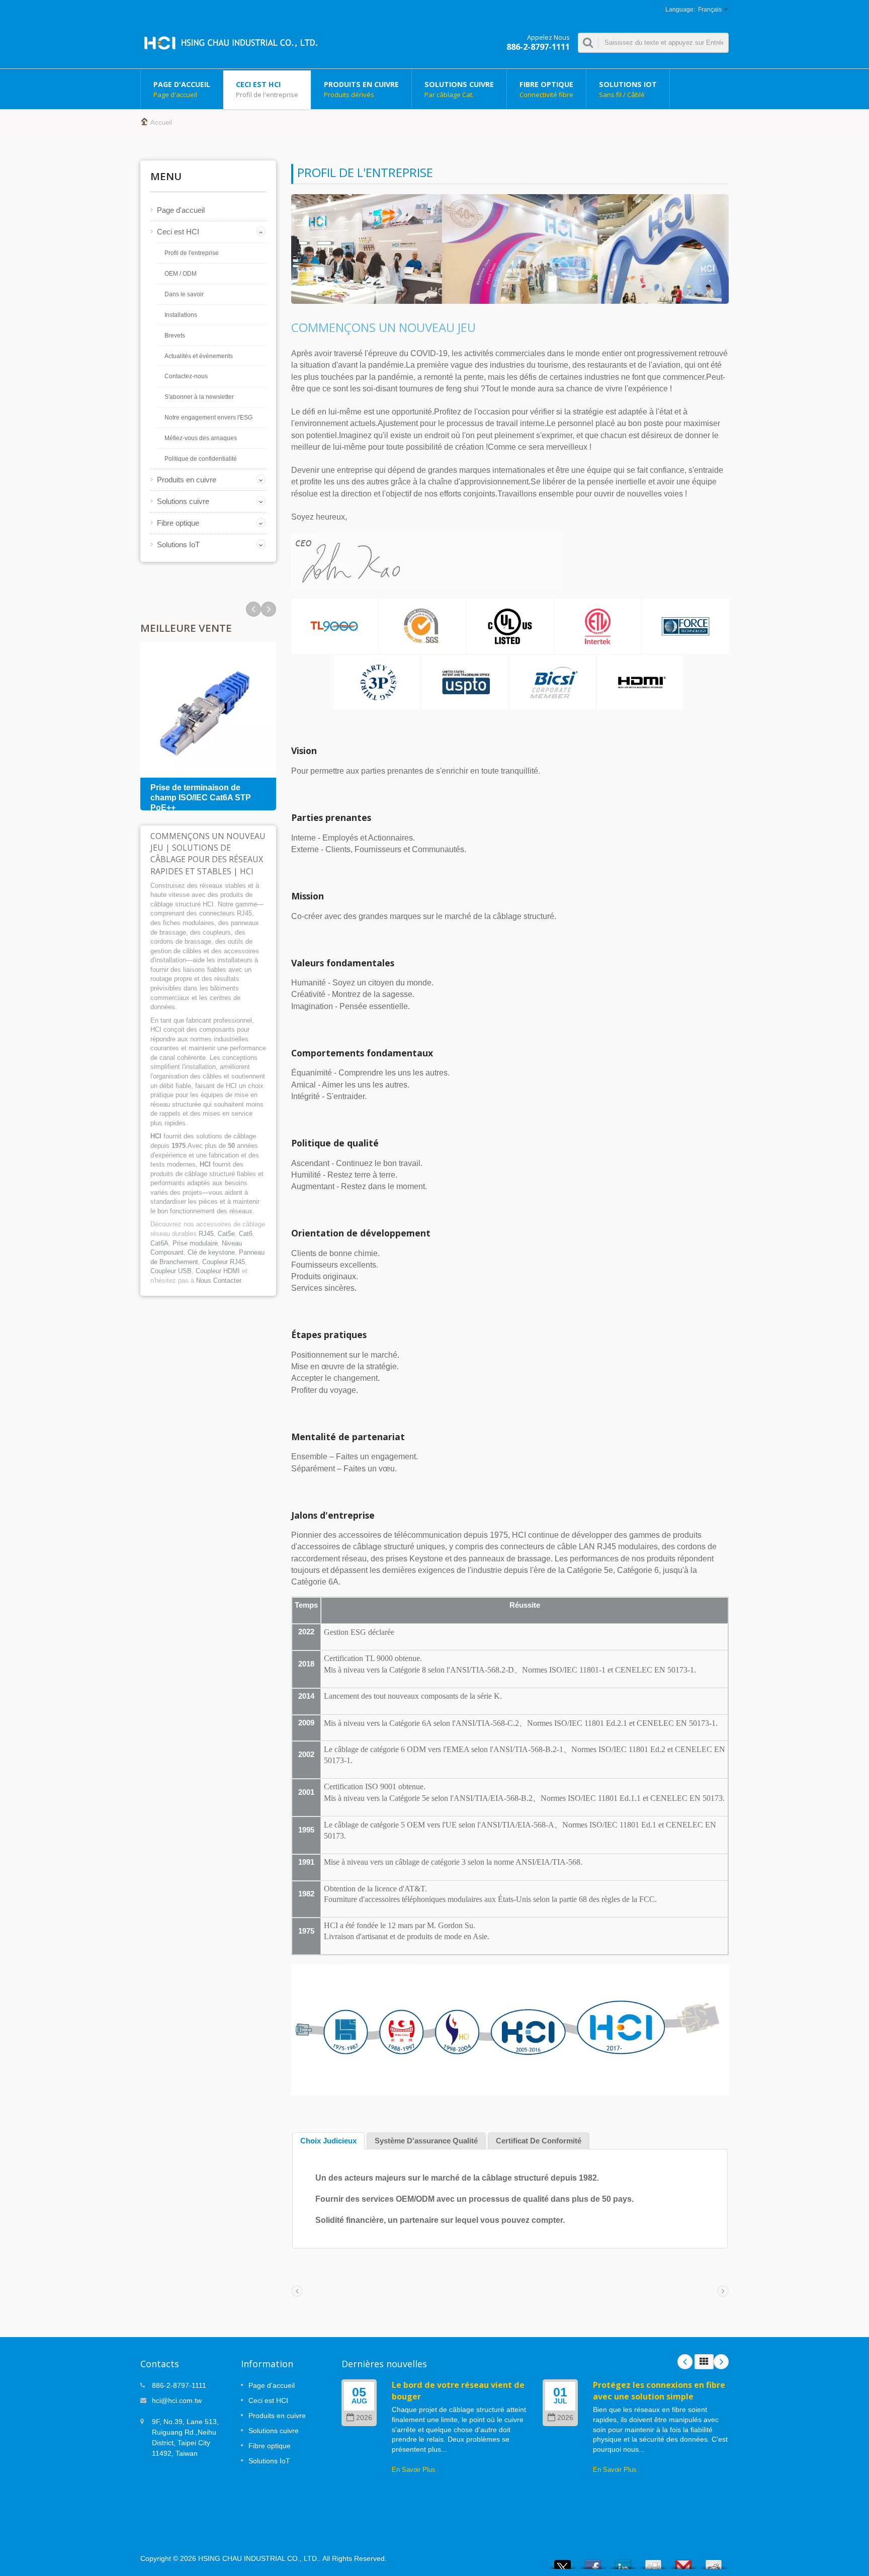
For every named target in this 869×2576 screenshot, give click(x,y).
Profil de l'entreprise (192, 253)
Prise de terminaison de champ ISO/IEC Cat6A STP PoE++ (201, 798)
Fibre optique (546, 89)
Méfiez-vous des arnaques (201, 438)
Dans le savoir (184, 294)
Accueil (161, 122)
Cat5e (226, 1234)
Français (710, 10)
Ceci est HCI (267, 89)
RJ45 (206, 1234)
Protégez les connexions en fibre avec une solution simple (659, 2391)
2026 (364, 2418)
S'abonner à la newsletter (199, 397)
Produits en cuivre (361, 89)
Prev (269, 609)
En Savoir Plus (414, 2470)
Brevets (175, 336)
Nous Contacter (219, 1280)
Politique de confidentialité (201, 459)
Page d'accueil (182, 89)
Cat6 (246, 1234)
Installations (181, 315)
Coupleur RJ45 (224, 1262)
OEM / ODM (181, 274)
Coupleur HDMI (218, 1271)
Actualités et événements (199, 356)
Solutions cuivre (459, 89)
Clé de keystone (211, 1252)
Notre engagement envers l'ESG (208, 418)
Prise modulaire (195, 1243)
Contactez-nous (186, 376)
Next (253, 609)
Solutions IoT (628, 89)
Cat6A (159, 1243)
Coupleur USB (171, 1271)
